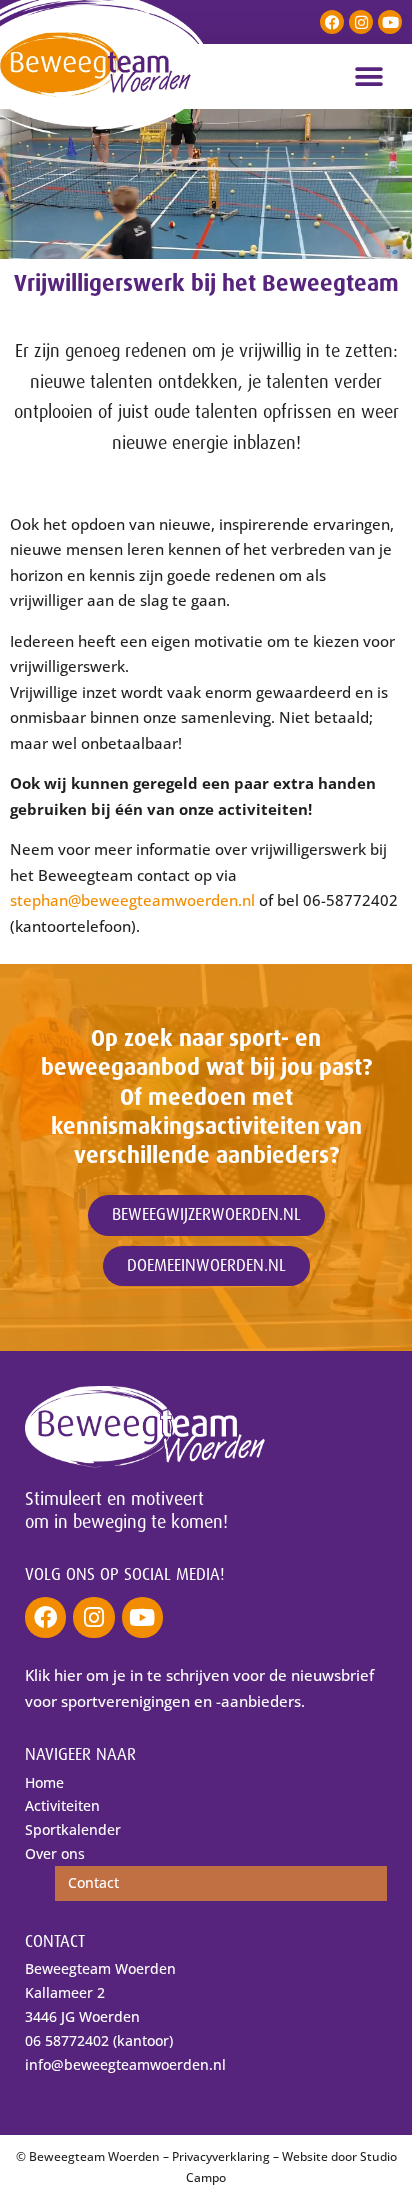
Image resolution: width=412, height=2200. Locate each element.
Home (44, 1782)
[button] (369, 76)
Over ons (55, 1853)
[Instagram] (361, 22)
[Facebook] (332, 22)
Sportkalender (73, 1829)
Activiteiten (62, 1805)
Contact (93, 1882)
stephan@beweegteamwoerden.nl (132, 900)
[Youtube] (390, 22)
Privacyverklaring (221, 2156)
